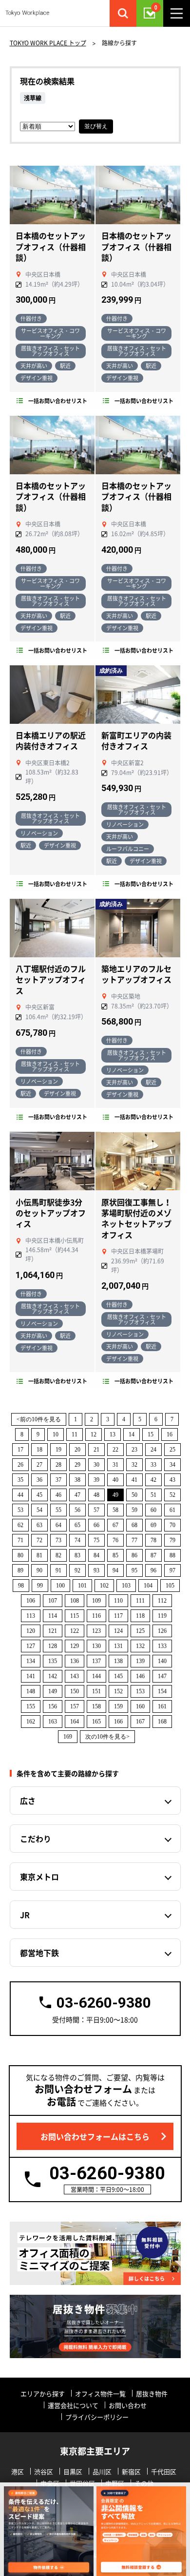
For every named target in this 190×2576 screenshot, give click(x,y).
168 (162, 1722)
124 (118, 1631)
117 (118, 1616)
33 (153, 1465)
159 (118, 1706)
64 (58, 1525)
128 (53, 1646)
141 (31, 1676)
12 (94, 1434)
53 (20, 1510)
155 (31, 1706)
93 (96, 1570)
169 (68, 1737)
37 (58, 1480)
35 (20, 1480)
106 (31, 1601)
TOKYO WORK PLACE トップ (48, 43)
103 (126, 1586)
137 (96, 1661)
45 (39, 1495)
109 (96, 1601)
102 (104, 1586)
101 (82, 1586)
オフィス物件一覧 (100, 2393)
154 (162, 1691)
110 (118, 1601)
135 (53, 1661)
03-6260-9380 (104, 2003)
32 (134, 1465)
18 (39, 1450)
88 (172, 1555)
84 (96, 1555)
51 (153, 1495)
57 (96, 1510)
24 (153, 1450)
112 (162, 1601)
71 (20, 1540)
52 (172, 1495)
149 (53, 1691)
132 (140, 1646)
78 (153, 1540)
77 (134, 1540)
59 (134, 1510)
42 (153, 1480)
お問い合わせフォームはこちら (95, 2136)
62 (20, 1525)
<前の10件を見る (39, 1419)
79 (172, 1540)
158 (96, 1706)
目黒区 (73, 2471)
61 (172, 1510)
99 (40, 1586)
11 (75, 1434)
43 (172, 1480)
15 (151, 1434)
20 (77, 1450)
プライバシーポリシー (97, 2417)
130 (96, 1646)
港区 (18, 2471)
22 (115, 1450)
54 (39, 1510)
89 (20, 1570)
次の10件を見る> (107, 1737)
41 (134, 1480)
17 (20, 1450)
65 (77, 1525)
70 (172, 1525)
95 (134, 1570)
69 (153, 1525)
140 (162, 1661)
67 (115, 1525)
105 (170, 1586)
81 (39, 1555)
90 (39, 1570)
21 (96, 1450)
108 (75, 1601)
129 (75, 1646)
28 (58, 1465)
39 (96, 1480)
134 (31, 1661)
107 (53, 1601)
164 (75, 1722)
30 (96, 1465)
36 (39, 1480)
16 (170, 1434)
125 (140, 1631)
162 (31, 1722)
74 (77, 1540)
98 (21, 1586)
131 (118, 1646)
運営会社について (73, 2405)
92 (77, 1570)
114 (53, 1616)
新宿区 (131, 2471)
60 (153, 1510)
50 (134, 1495)
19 (58, 1450)
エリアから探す (43, 2393)
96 (153, 1570)
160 (140, 1706)
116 (96, 1616)
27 (39, 1465)
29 (77, 1465)
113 (31, 1616)
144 (96, 1676)
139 (140, 1661)
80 (20, 1555)
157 (75, 1706)
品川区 (102, 2471)
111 (140, 1601)
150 (75, 1691)
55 (58, 1510)
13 (113, 1434)
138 (118, 1661)
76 (115, 1540)
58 (115, 1510)
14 (132, 1434)
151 (96, 1691)
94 (115, 1570)
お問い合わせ (128, 2405)
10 (56, 1434)
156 (53, 1706)
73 (58, 1540)
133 (162, 1646)
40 (115, 1480)
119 (162, 1616)
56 (77, 1510)
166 (118, 1722)
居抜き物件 (152, 2393)
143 (75, 1676)
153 (140, 1691)
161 (162, 1706)
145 (118, 1676)
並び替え (96, 126)
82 (58, 1555)
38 (77, 1480)
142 (53, 1676)
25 (172, 1450)
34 (172, 1465)
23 (134, 1450)
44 (20, 1495)
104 (148, 1586)
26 (20, 1465)
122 (75, 1631)
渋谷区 (44, 2471)
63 (39, 1525)
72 (39, 1540)
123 (96, 1631)
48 (96, 1495)
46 (58, 1495)
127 (31, 1646)
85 (115, 1555)
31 (115, 1465)
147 (162, 1676)
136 (75, 1661)
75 (96, 1540)
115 (75, 1616)
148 (31, 1691)
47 (77, 1495)
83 (77, 1555)
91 (58, 1570)
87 (153, 1555)
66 (96, 1525)
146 (140, 1676)
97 (172, 1570)
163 (53, 1722)
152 (118, 1691)
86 (134, 1555)
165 (96, 1722)
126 (162, 1631)
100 (60, 1586)
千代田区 (164, 2471)
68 (134, 1525)
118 (140, 1616)
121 (53, 1631)
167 (140, 1722)
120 (31, 1631)
